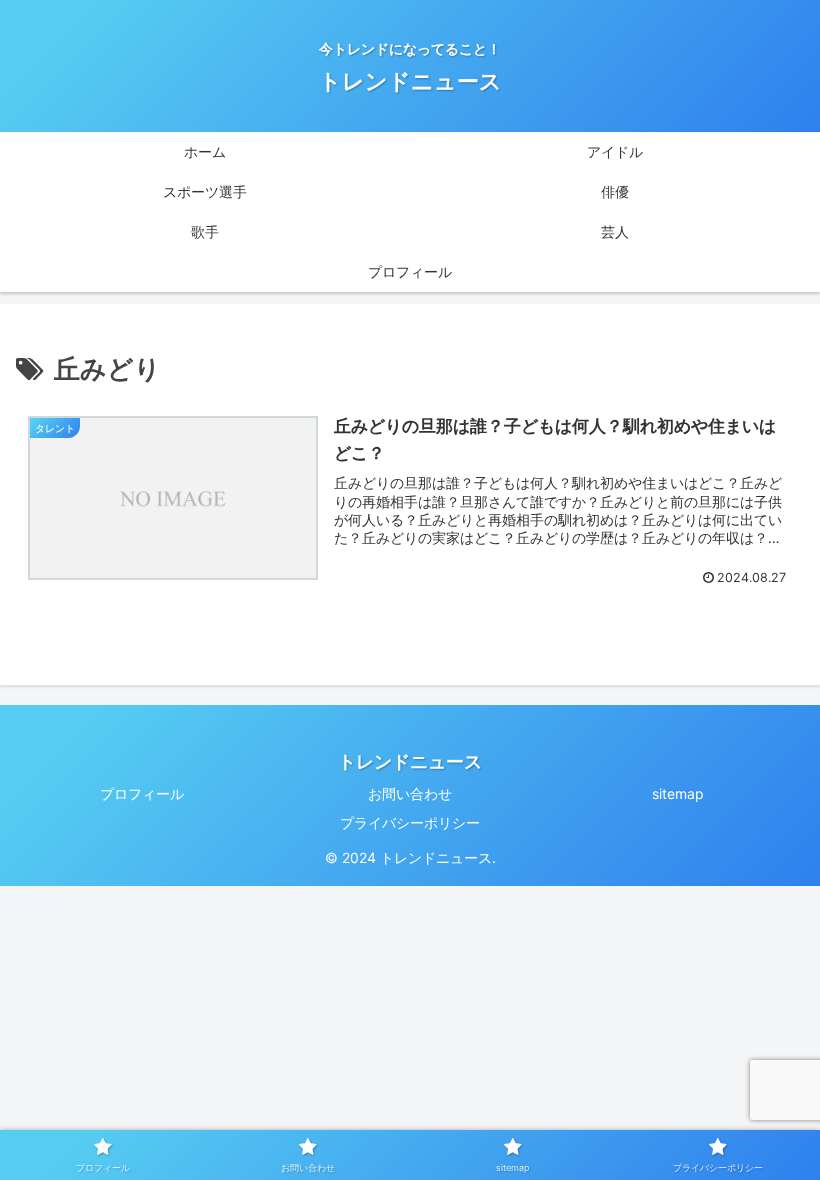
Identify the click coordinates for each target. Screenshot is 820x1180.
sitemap (678, 793)
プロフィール (142, 793)
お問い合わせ (410, 793)
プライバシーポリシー (410, 822)
